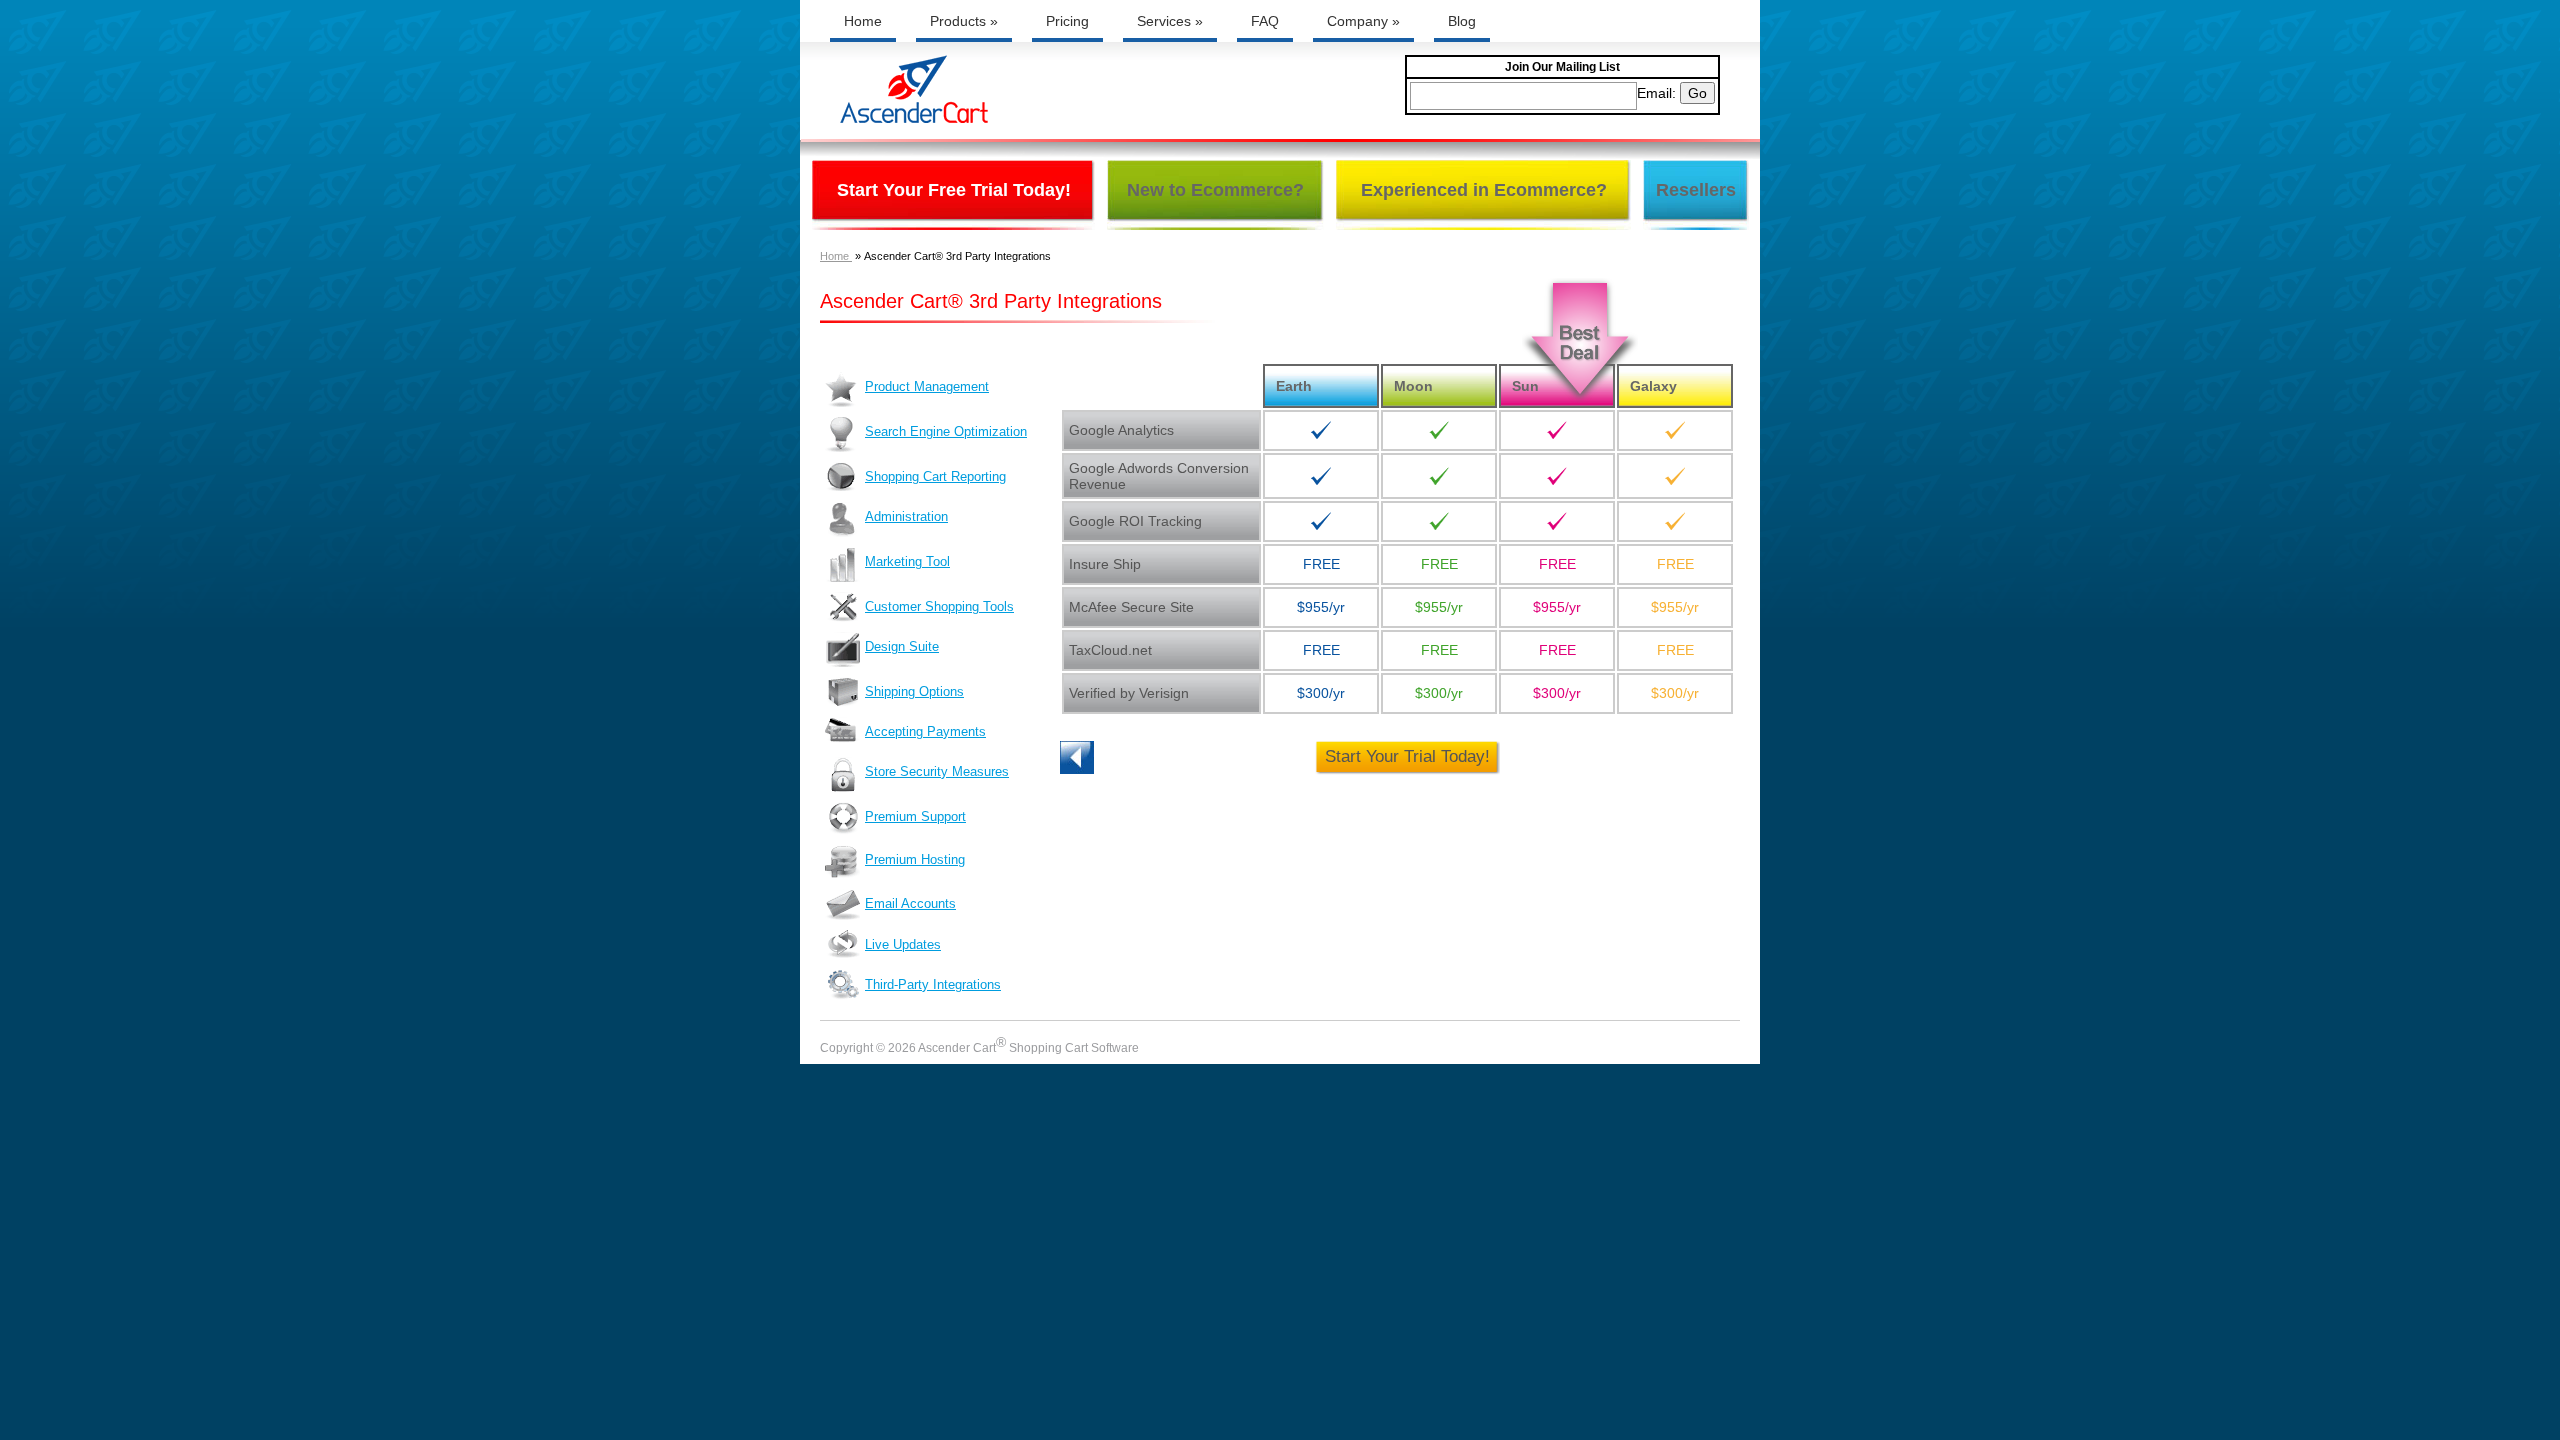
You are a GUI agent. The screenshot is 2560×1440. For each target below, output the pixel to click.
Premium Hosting (915, 859)
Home (863, 21)
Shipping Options (914, 691)
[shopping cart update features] (1110, 757)
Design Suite (902, 646)
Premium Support (915, 816)
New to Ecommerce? (1215, 190)
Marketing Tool (907, 561)
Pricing (1067, 21)
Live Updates (903, 944)
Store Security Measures (937, 771)
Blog (1462, 21)
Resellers (1696, 190)
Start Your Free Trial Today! (954, 190)
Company (1363, 21)
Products (964, 21)
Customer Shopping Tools (939, 606)
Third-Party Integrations (933, 984)
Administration (906, 516)
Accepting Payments (925, 731)
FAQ (1265, 21)
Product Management (927, 386)
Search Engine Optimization (946, 431)
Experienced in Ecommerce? (1484, 190)
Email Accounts (910, 903)
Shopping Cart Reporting (935, 476)
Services (1170, 21)
